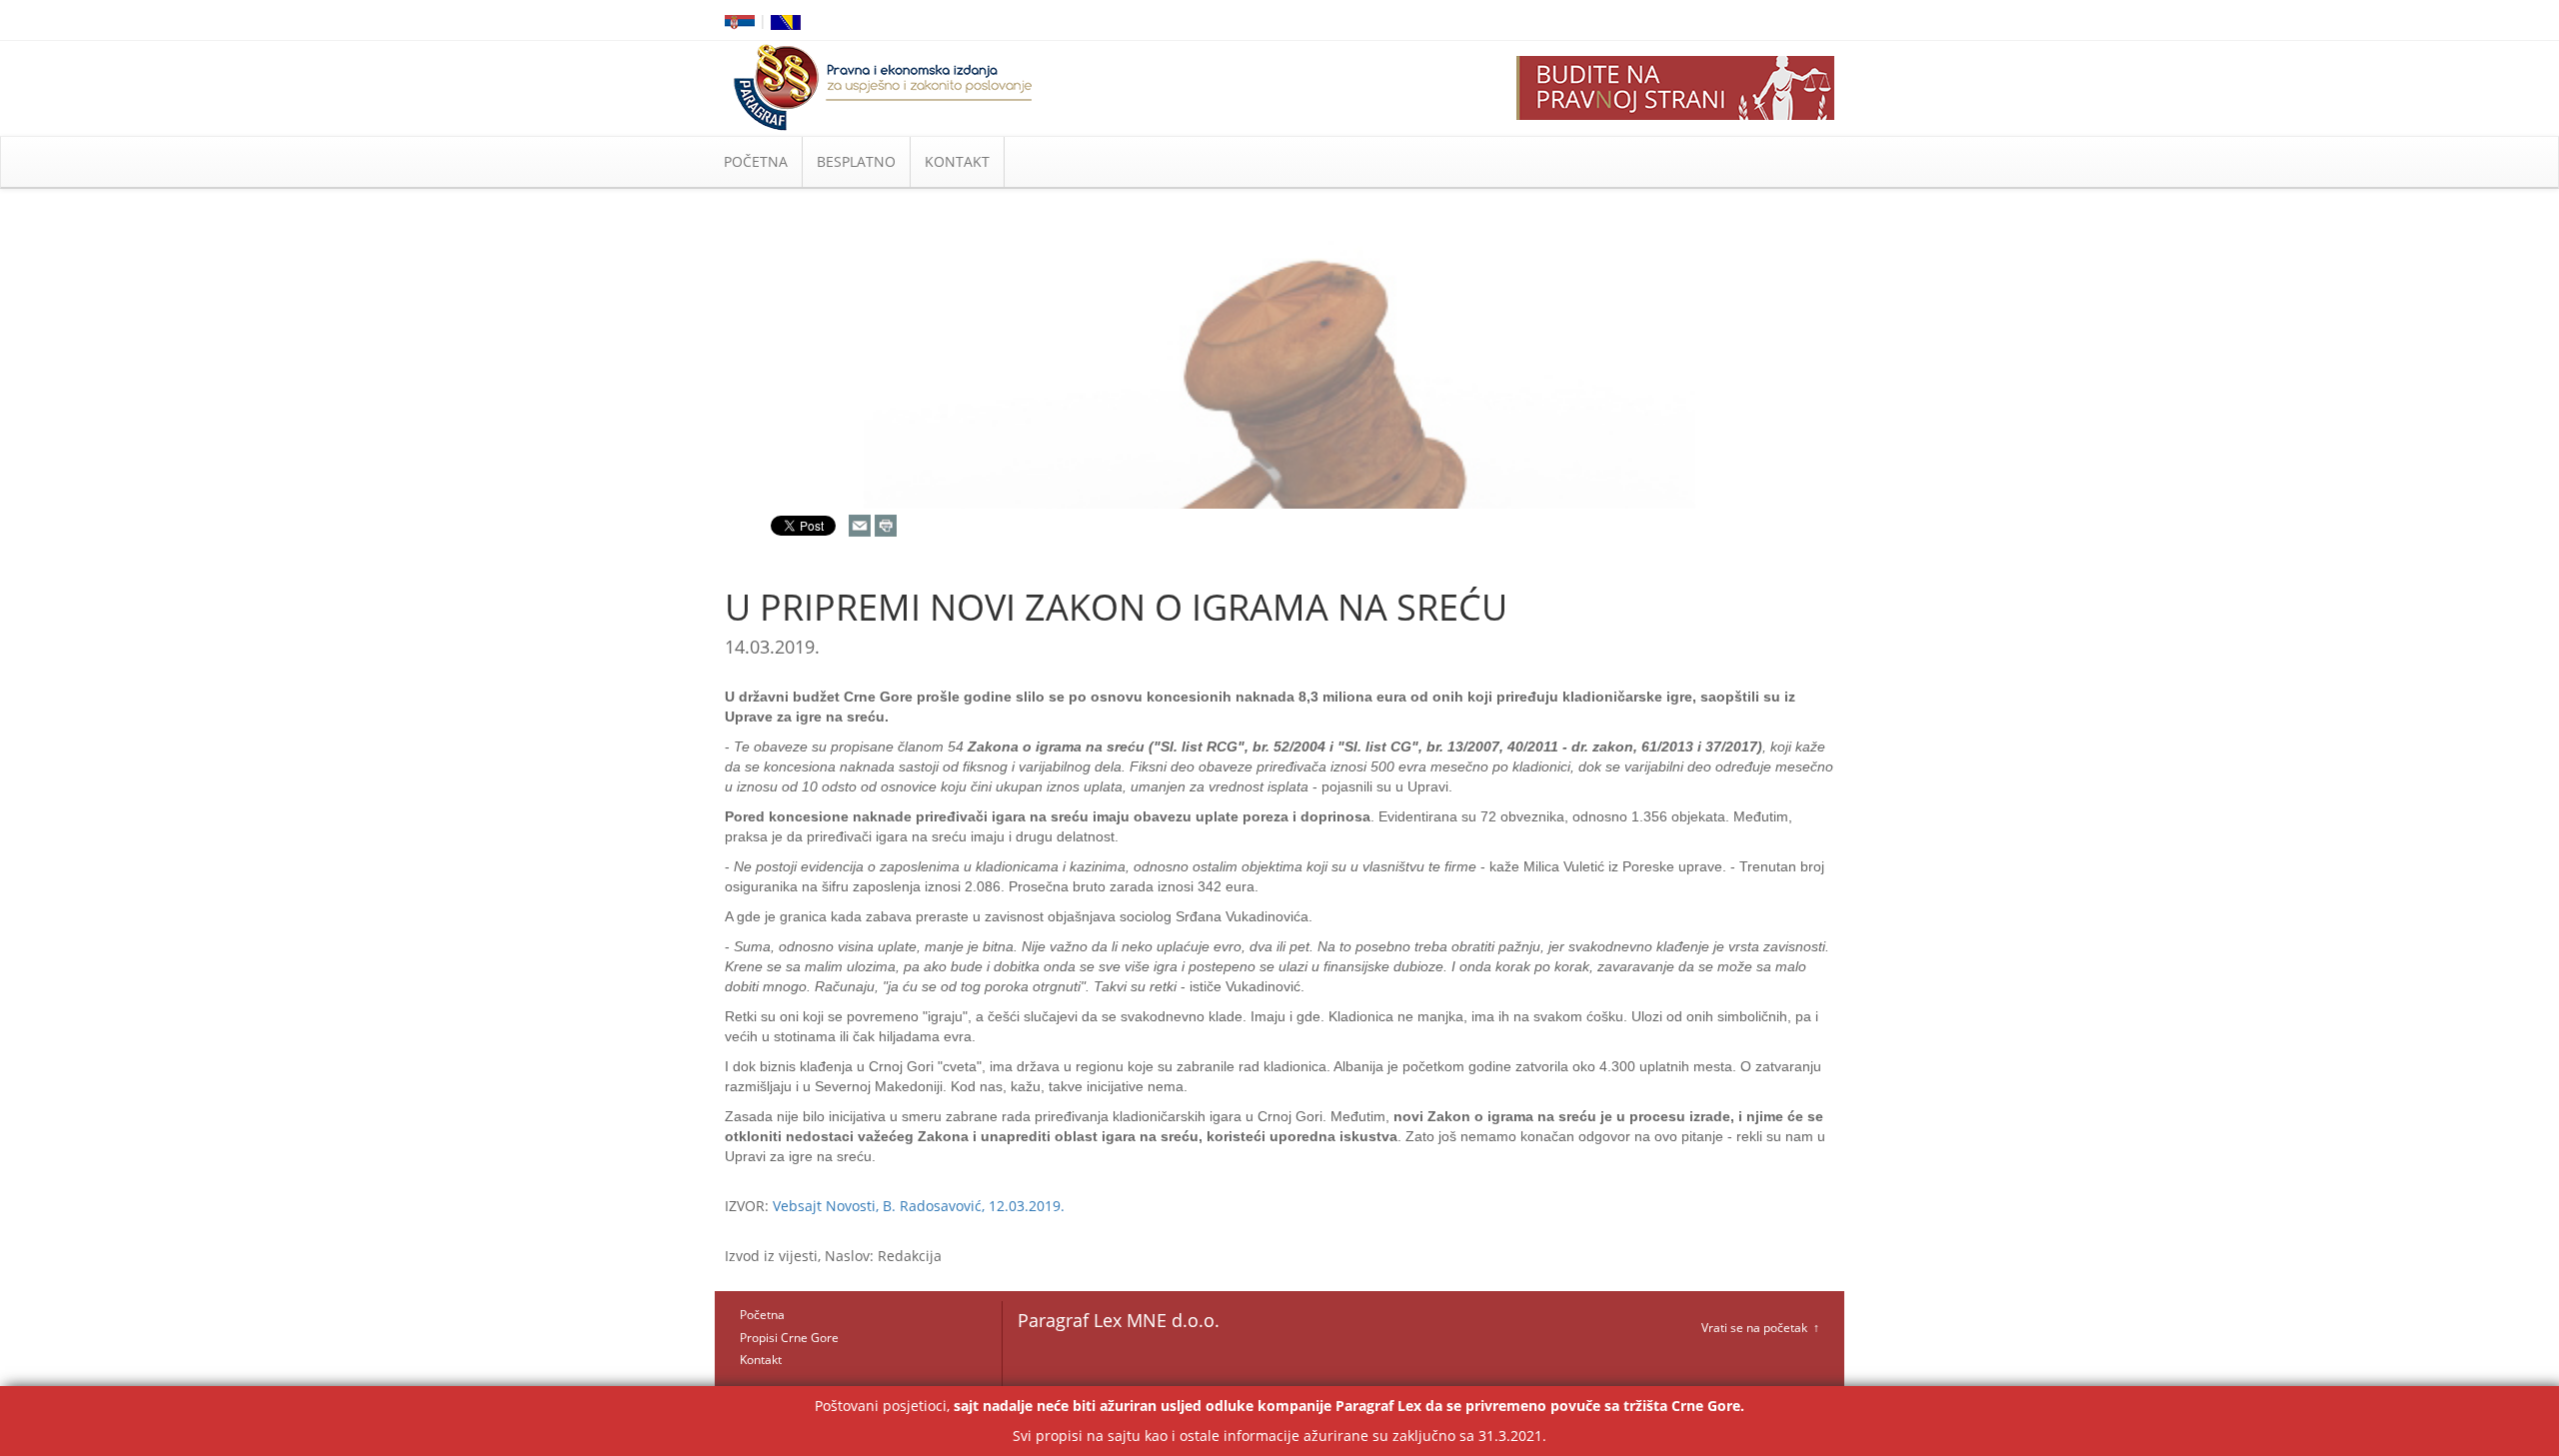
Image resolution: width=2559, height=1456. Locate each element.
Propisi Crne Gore (789, 1338)
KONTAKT (957, 161)
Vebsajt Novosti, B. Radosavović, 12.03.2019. (919, 1206)
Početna (762, 1315)
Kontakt (761, 1360)
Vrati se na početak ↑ (1760, 1328)
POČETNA (756, 161)
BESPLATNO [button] (856, 161)
